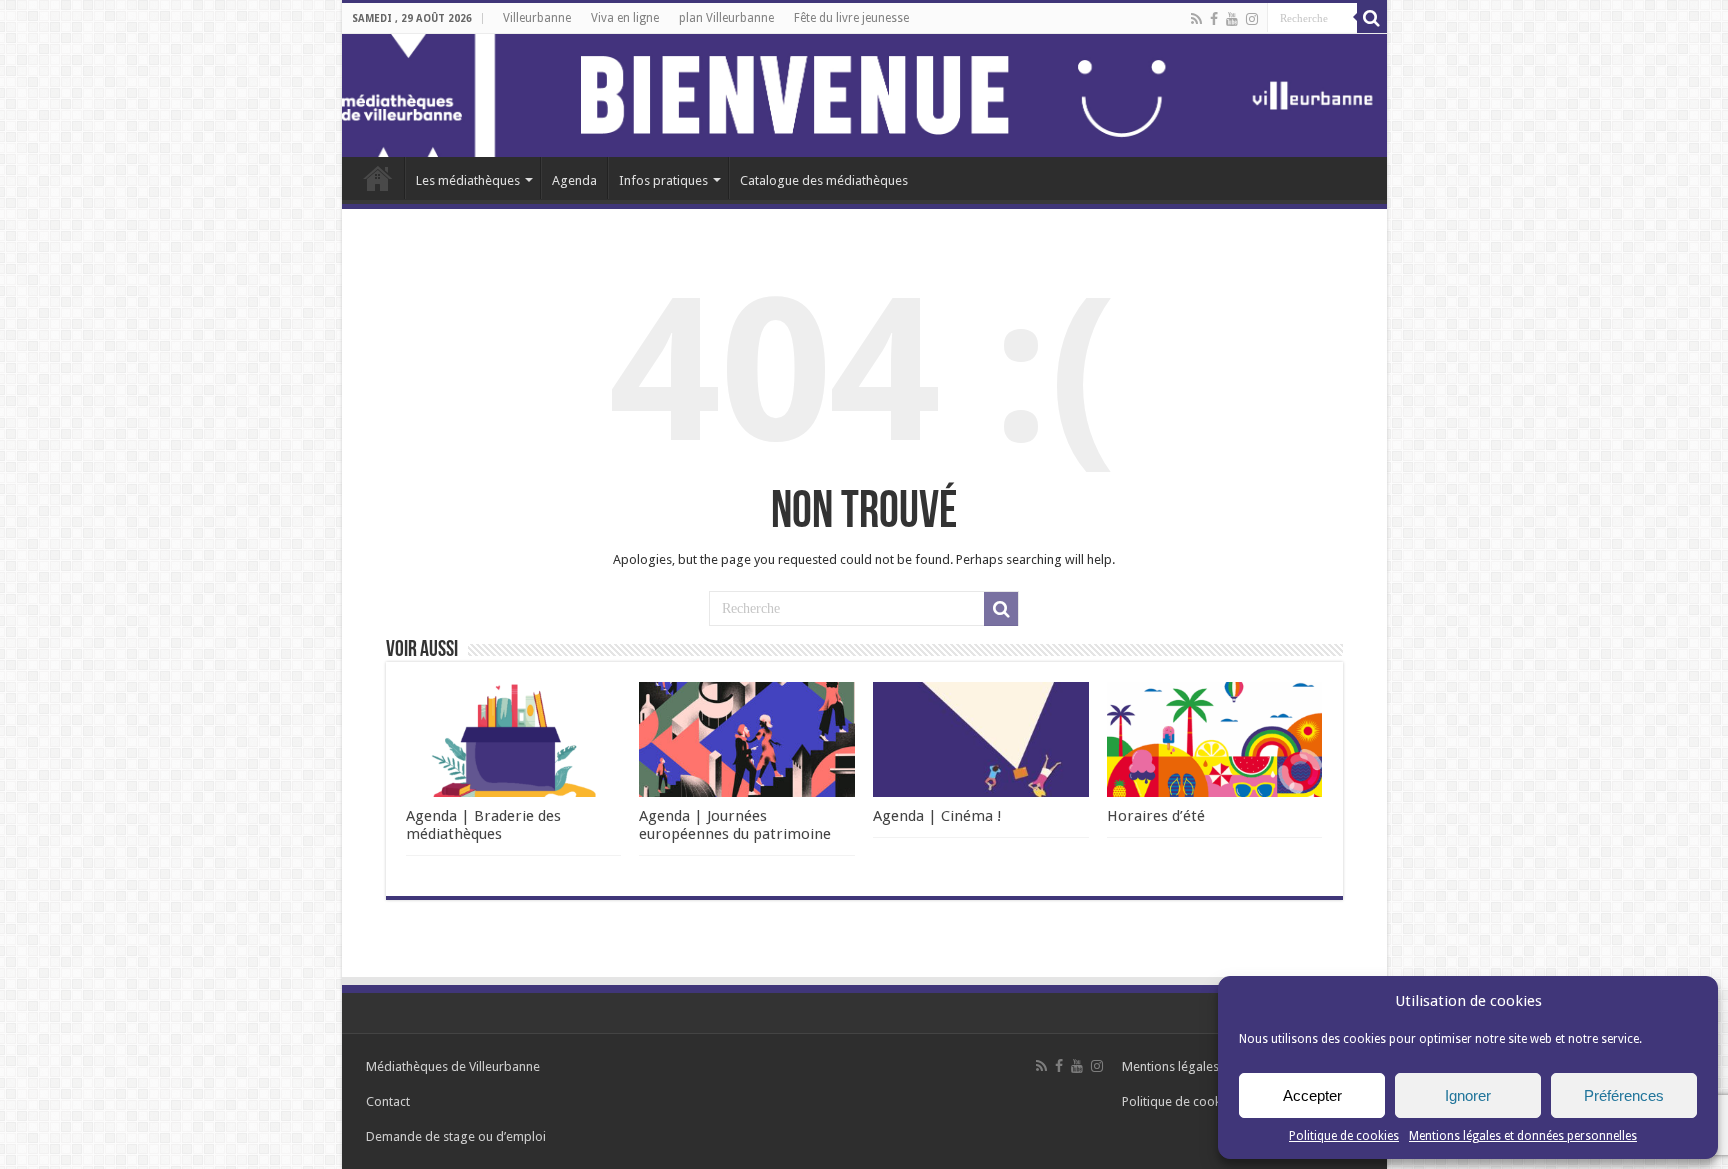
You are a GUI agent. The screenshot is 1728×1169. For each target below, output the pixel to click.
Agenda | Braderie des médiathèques (483, 825)
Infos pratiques (663, 180)
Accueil (378, 178)
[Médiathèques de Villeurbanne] (864, 95)
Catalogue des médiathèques (824, 180)
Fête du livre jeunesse (851, 18)
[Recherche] (1372, 18)
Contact (388, 1101)
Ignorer (1468, 1095)
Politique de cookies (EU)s (1195, 1101)
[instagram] (1252, 19)
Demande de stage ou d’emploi (456, 1136)
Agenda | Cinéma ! (937, 816)
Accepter (1312, 1095)
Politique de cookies (1344, 1136)
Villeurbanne (537, 18)
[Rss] (1196, 19)
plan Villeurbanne (726, 18)
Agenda (574, 180)
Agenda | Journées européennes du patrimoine (735, 825)
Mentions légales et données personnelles (1523, 1136)
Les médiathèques (468, 180)
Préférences (1624, 1095)
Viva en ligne (625, 18)
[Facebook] (1214, 19)
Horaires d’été (1156, 816)
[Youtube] (1232, 19)
